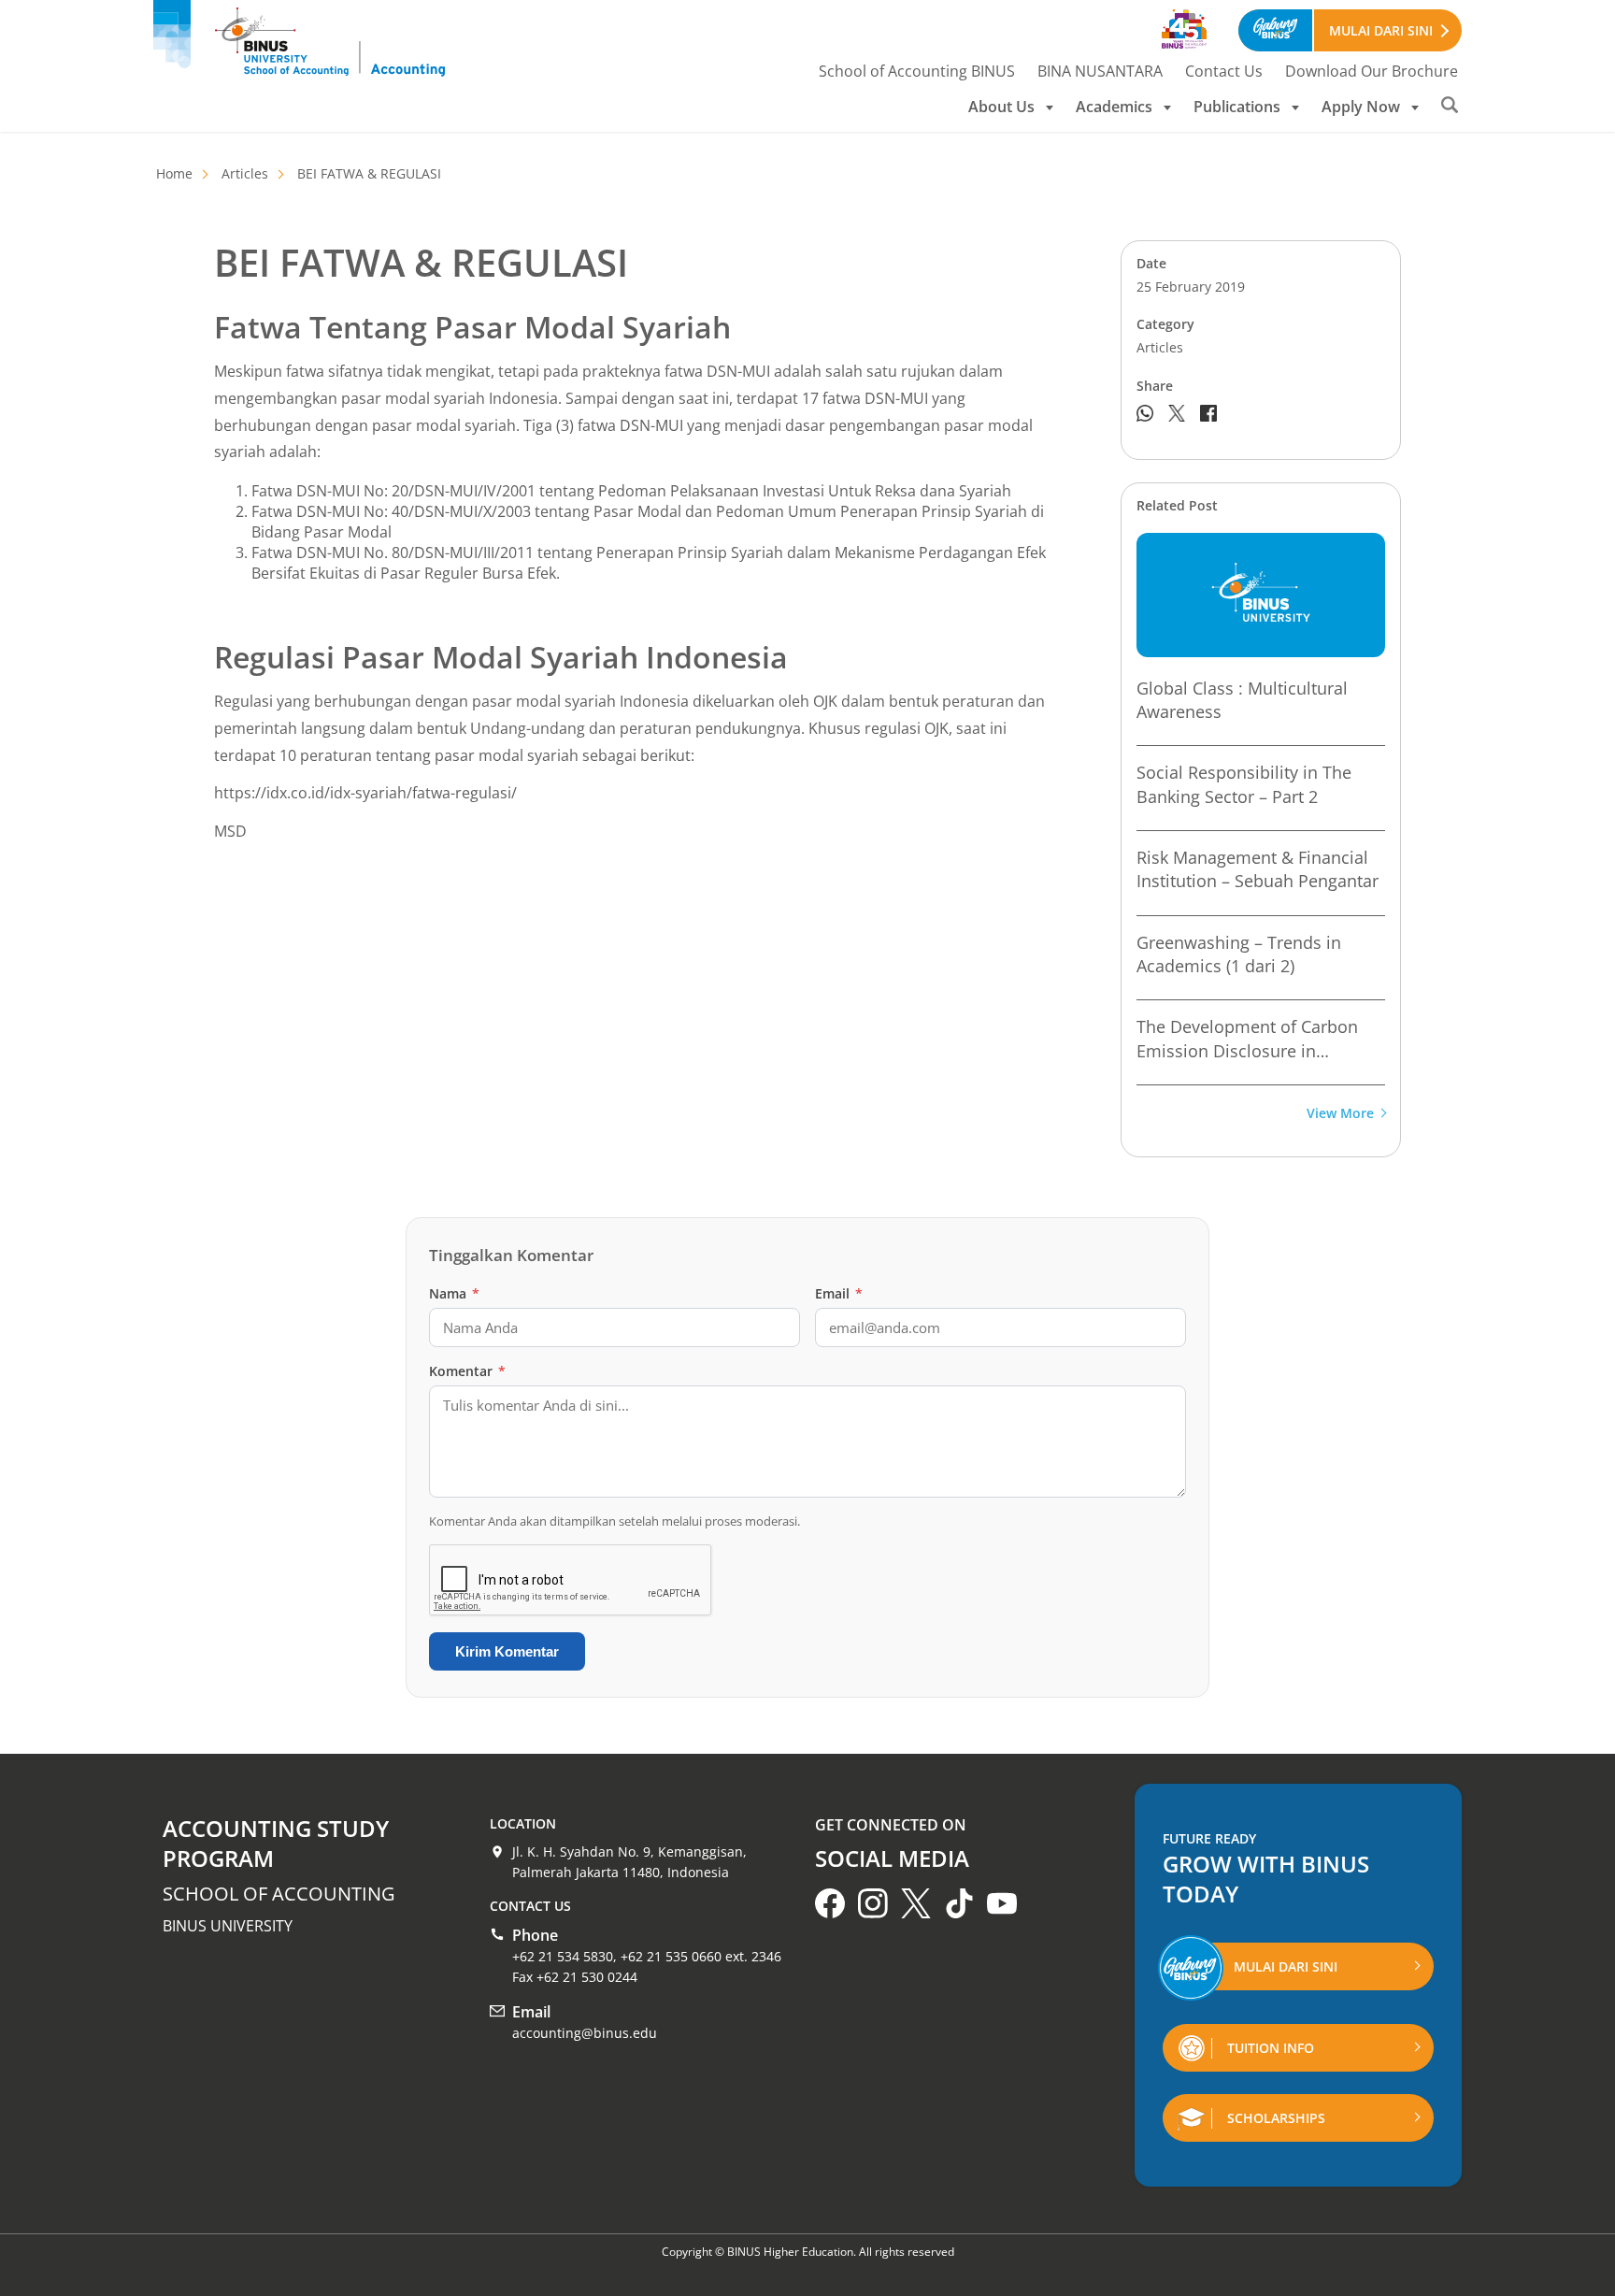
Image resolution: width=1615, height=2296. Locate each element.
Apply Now (1361, 107)
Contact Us (1224, 71)
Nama (454, 1293)
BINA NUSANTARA (1100, 71)
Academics (1114, 107)
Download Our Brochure (1372, 71)
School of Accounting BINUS (917, 71)
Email (839, 1293)
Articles (245, 173)
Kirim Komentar (507, 1651)
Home (174, 173)
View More (1340, 1114)
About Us (1001, 107)
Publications (1237, 107)
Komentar (467, 1371)
